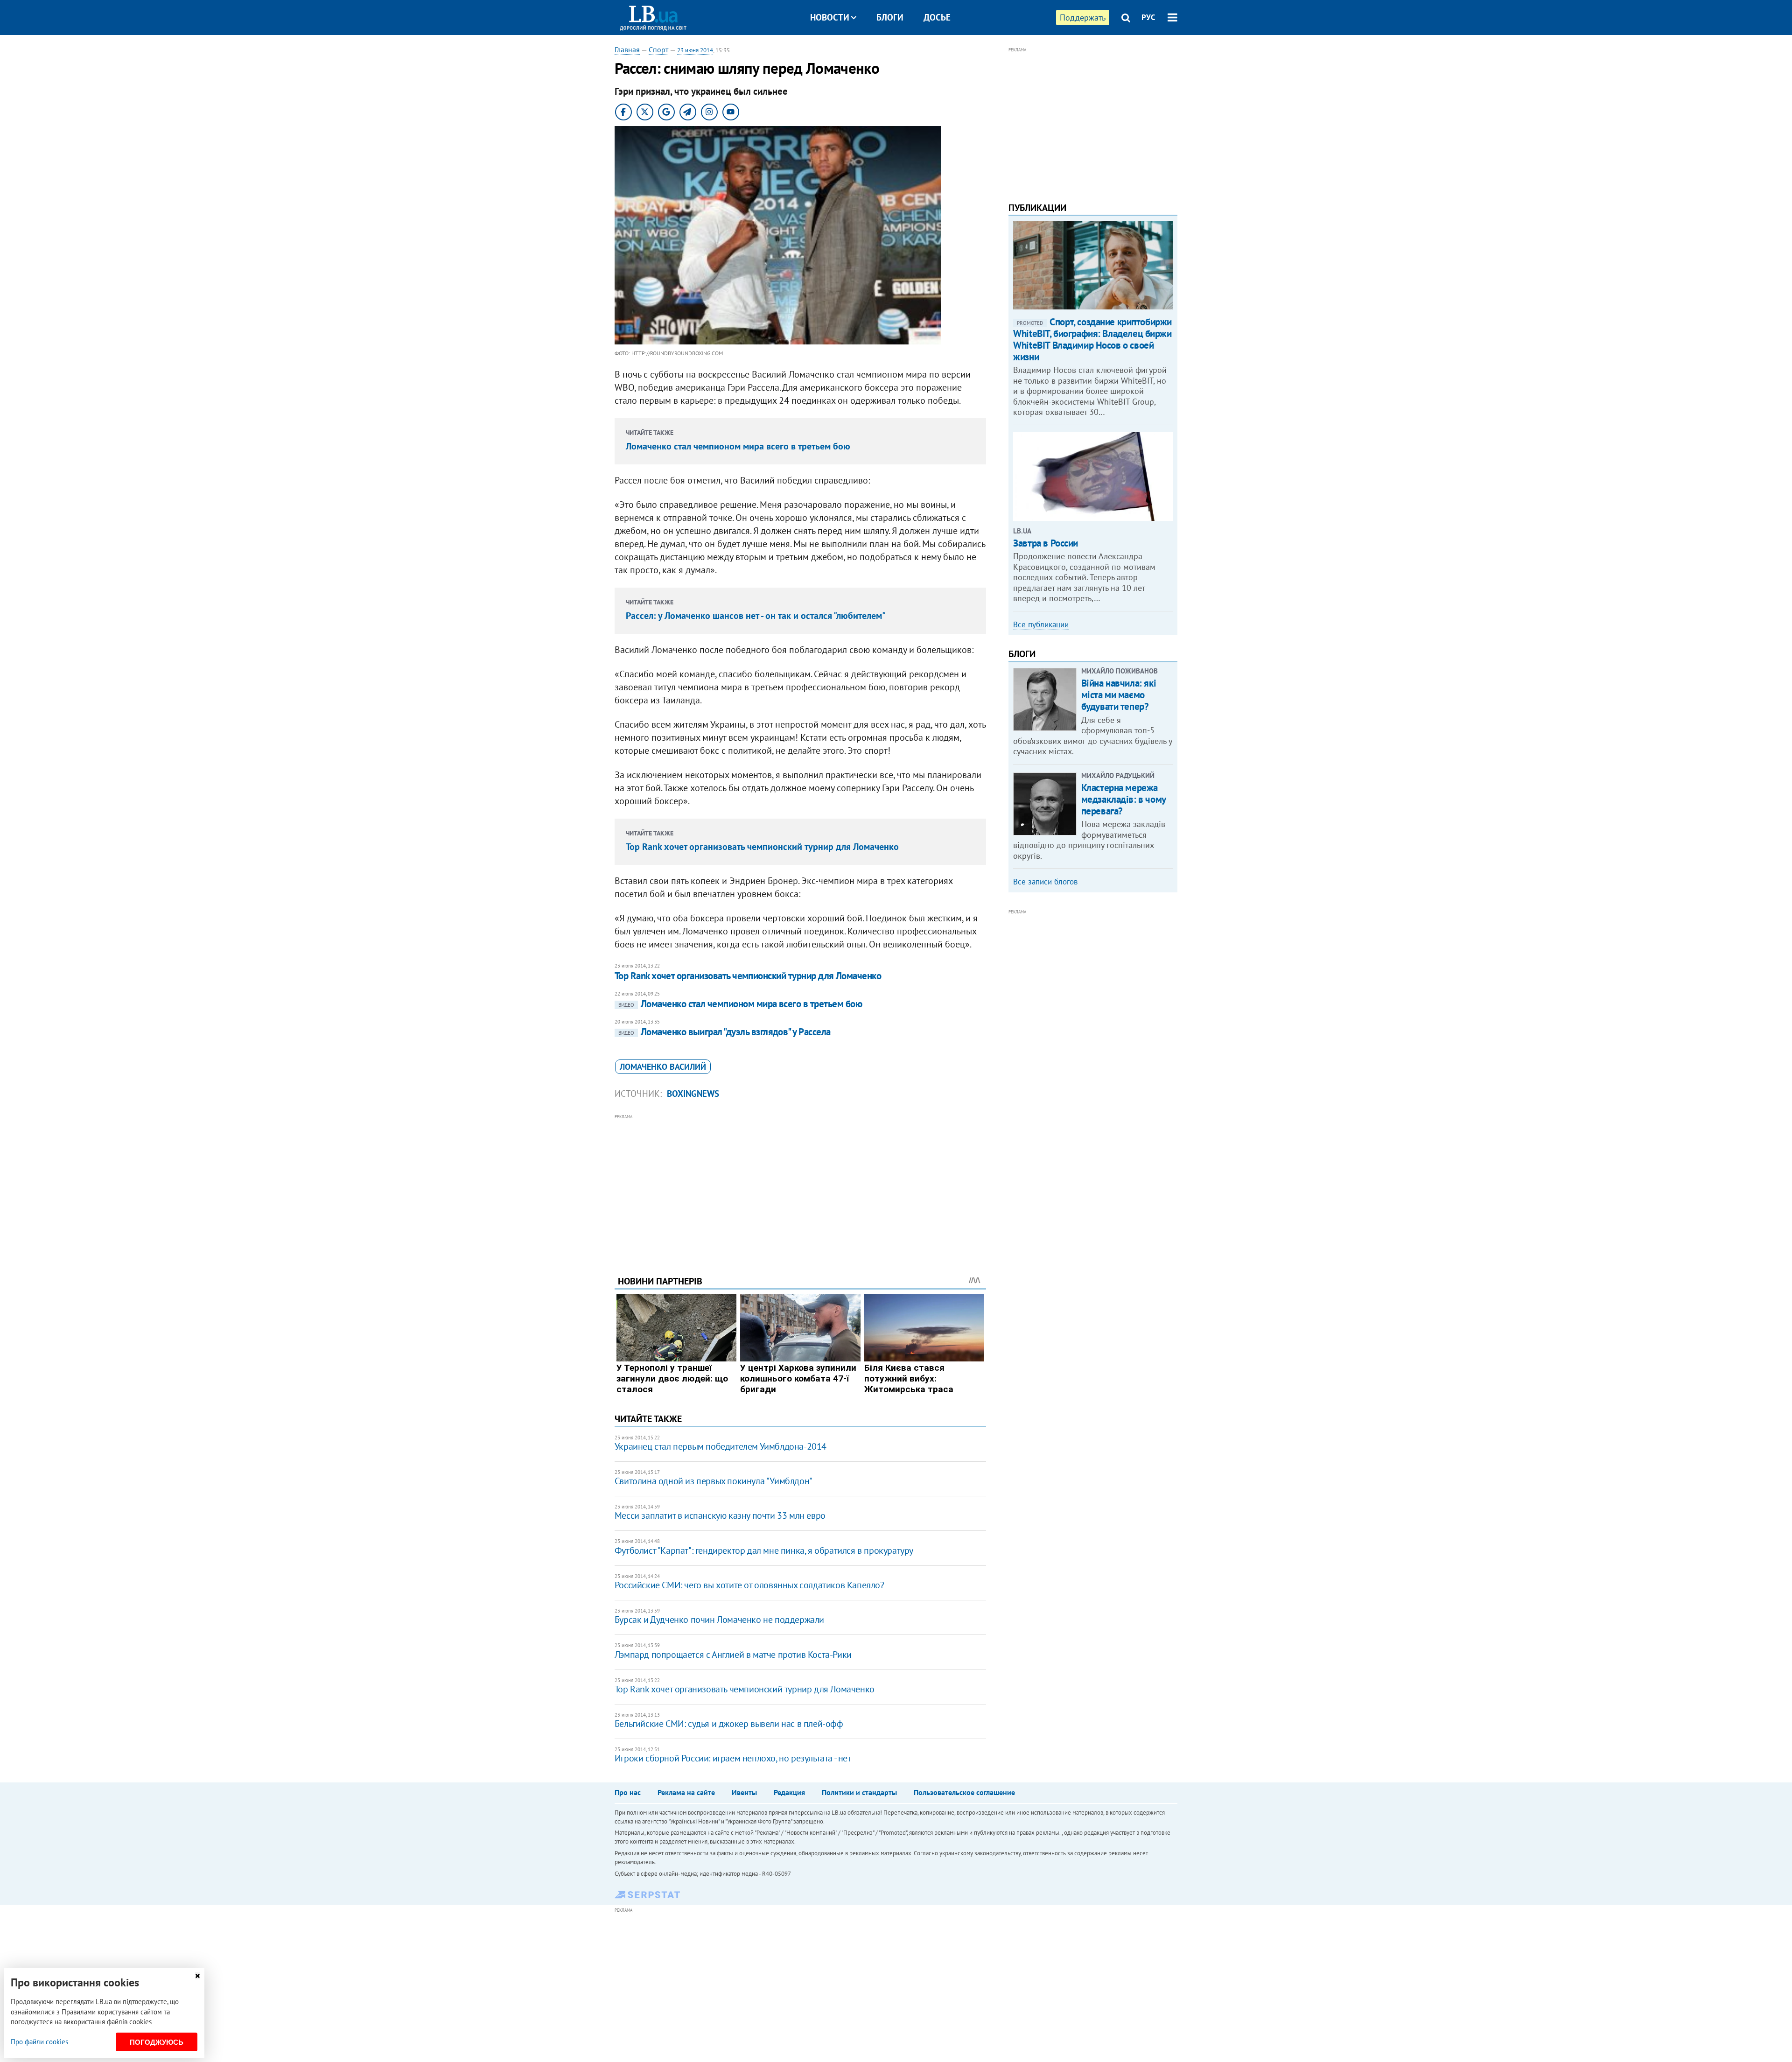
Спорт (658, 49)
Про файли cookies (39, 2042)
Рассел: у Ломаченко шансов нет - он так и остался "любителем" (756, 616)
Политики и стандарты (859, 1792)
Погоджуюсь (157, 2042)
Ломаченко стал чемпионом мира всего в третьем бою (738, 446)
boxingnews (693, 1094)
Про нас (628, 1792)
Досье (937, 17)
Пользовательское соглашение (964, 1792)
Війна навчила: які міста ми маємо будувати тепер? (1119, 695)
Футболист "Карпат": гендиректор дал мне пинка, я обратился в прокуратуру (764, 1550)
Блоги (890, 17)
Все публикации (1041, 624)
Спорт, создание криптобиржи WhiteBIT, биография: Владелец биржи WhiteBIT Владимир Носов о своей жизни (1092, 340)
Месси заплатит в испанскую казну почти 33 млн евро (720, 1515)
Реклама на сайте (686, 1792)
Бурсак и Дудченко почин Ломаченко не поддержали (719, 1620)
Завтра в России (1046, 543)
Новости (830, 17)
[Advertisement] (800, 1188)
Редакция (789, 1792)
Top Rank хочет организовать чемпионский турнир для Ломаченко (762, 847)
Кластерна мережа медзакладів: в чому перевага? (1123, 799)
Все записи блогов (1045, 882)
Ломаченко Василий (663, 1067)
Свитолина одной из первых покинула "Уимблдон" (714, 1481)
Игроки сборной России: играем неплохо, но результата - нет (733, 1758)
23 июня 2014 (695, 50)
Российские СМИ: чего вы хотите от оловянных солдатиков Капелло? (749, 1585)
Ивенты (744, 1792)
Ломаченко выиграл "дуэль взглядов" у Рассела (724, 1032)
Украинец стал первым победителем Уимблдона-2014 (721, 1446)
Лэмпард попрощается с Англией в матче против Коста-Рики (733, 1655)
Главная (627, 49)
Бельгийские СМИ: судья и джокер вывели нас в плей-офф (729, 1724)
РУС (1148, 17)
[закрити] (197, 1976)
